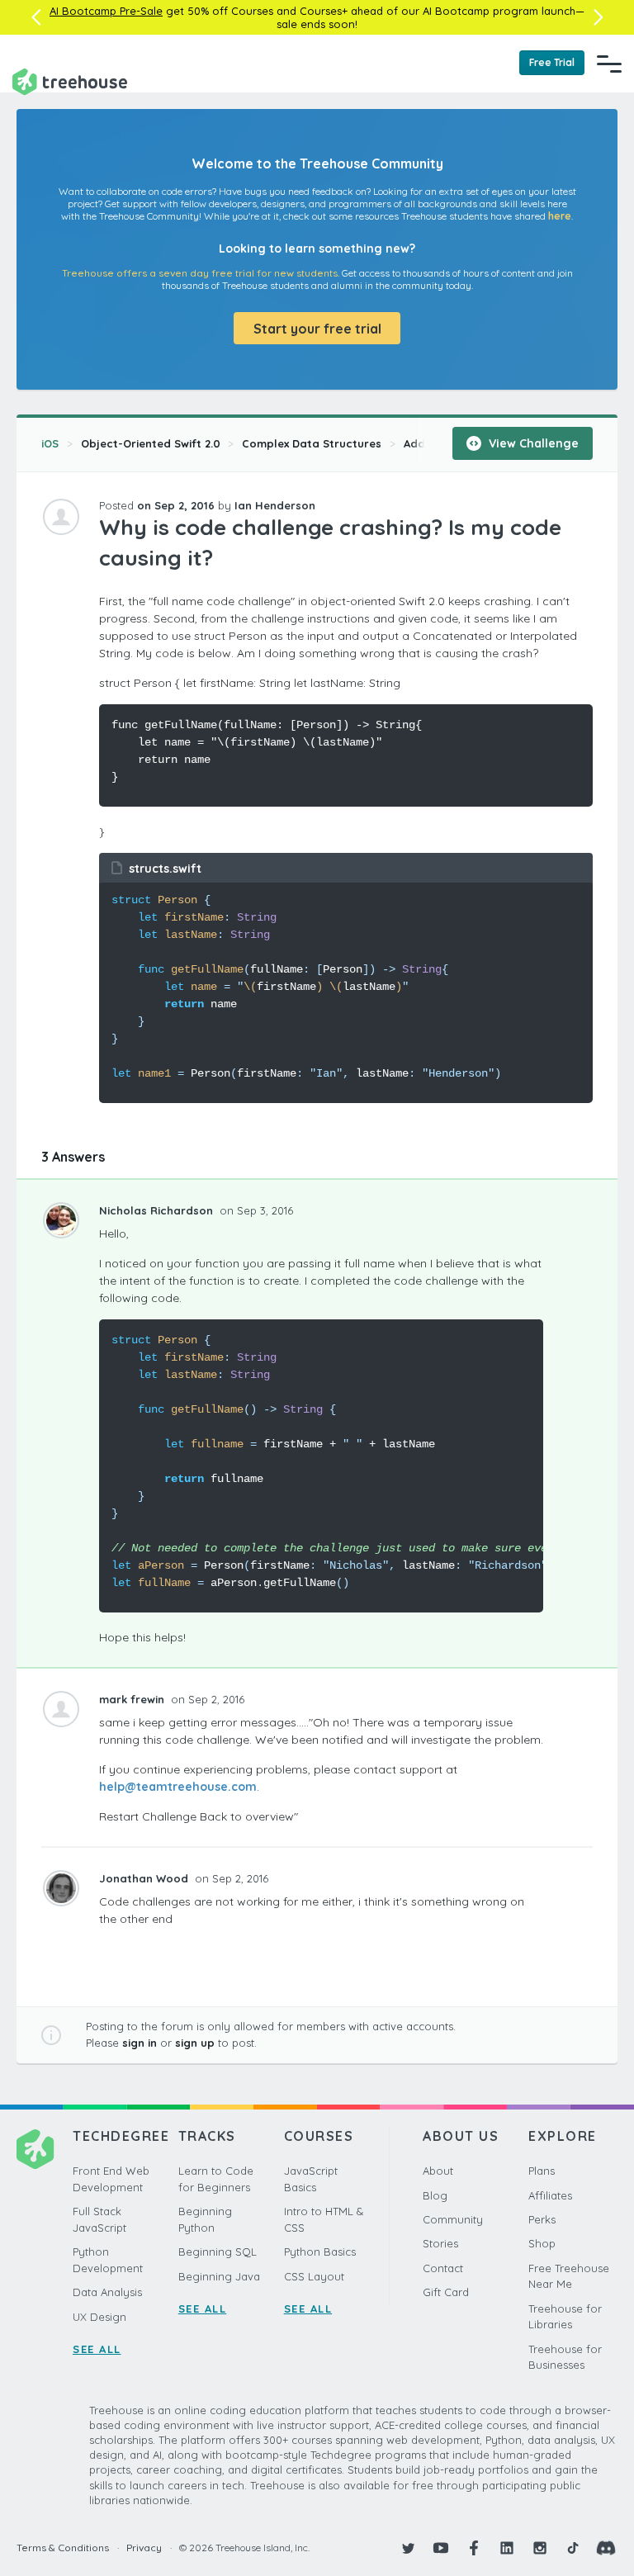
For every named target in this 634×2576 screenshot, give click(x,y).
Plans (542, 2171)
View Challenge (532, 443)
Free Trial (552, 62)
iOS (50, 443)
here (560, 216)
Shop (542, 2243)
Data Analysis (107, 2292)
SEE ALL (97, 2349)
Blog (435, 2195)
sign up (195, 2043)
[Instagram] (540, 2548)
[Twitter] (408, 2548)
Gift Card (446, 2292)
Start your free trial (317, 329)
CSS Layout (314, 2276)
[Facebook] (474, 2548)
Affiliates (550, 2195)
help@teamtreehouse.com (178, 1787)
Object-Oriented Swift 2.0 (151, 443)
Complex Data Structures (312, 443)
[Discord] (606, 2548)
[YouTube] (441, 2548)
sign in (140, 2043)
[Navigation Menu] (609, 64)
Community (453, 2219)
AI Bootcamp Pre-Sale (106, 11)
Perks (542, 2219)
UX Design (99, 2317)
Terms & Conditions (63, 2548)
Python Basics (320, 2252)
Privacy (144, 2548)
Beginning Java (219, 2276)
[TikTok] (573, 2548)
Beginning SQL (218, 2252)
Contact (443, 2268)
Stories (440, 2243)
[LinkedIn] (507, 2548)
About (438, 2171)
